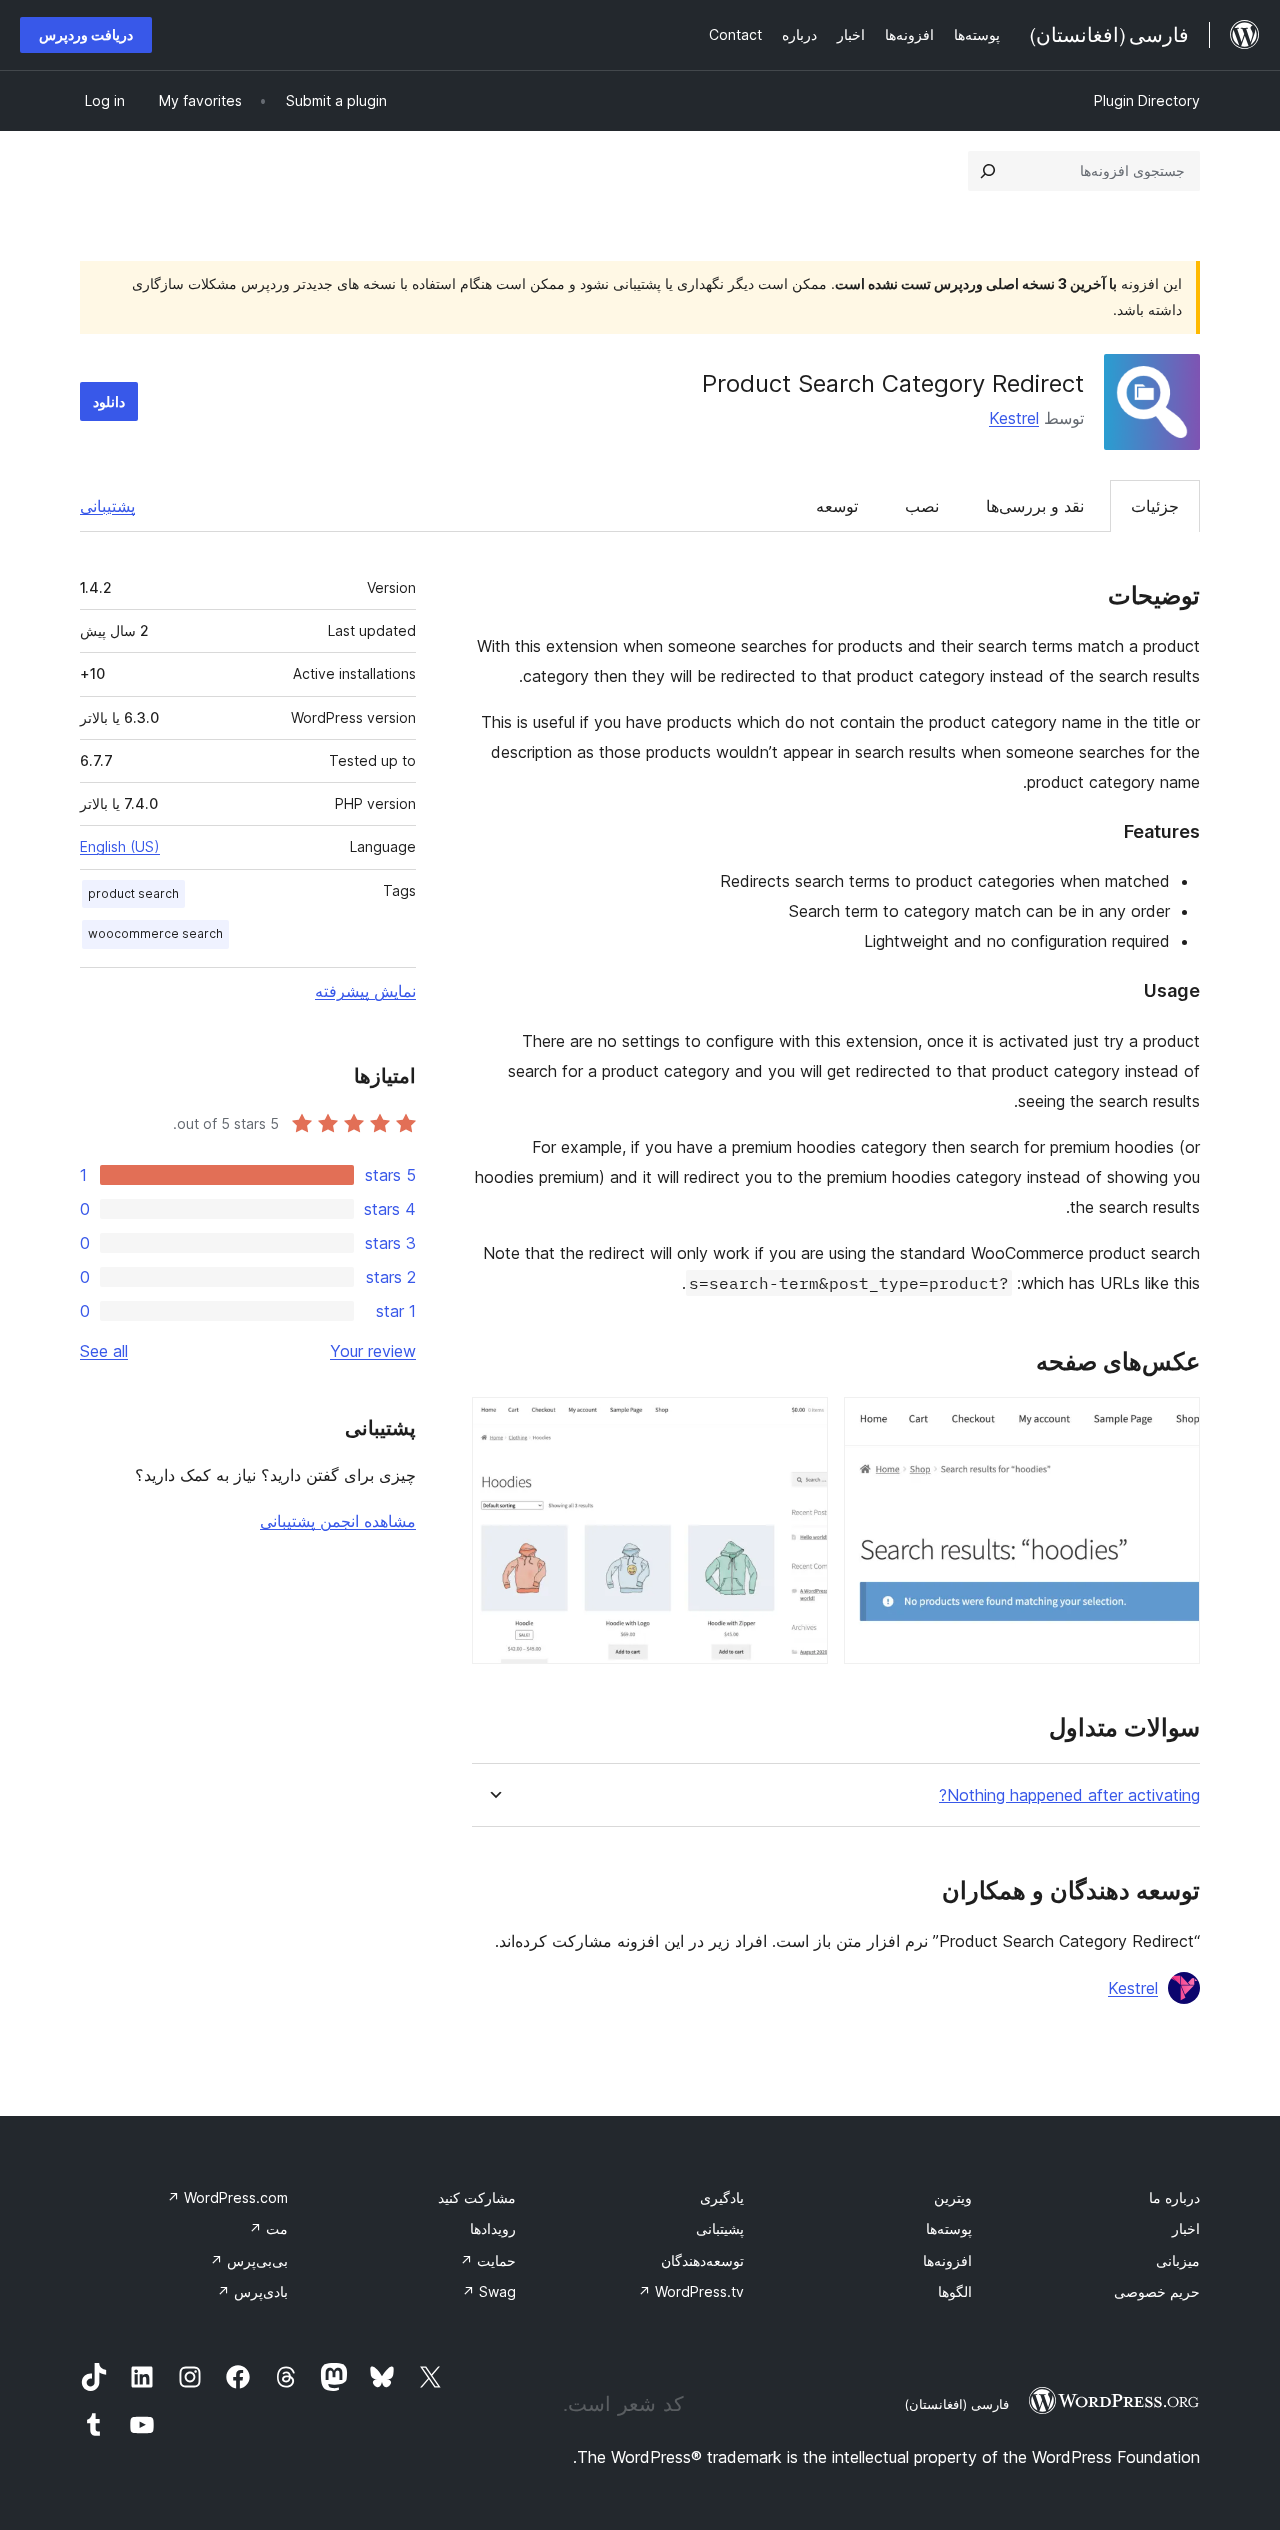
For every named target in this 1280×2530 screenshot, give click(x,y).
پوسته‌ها (949, 2228)
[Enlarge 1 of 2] (1173, 1424)
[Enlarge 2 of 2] (801, 1424)
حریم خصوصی (1157, 2291)
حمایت (488, 2260)
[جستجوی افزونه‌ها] (988, 171)
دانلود (109, 401)
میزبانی (1178, 2260)
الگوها (955, 2291)
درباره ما (1174, 2197)
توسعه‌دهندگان (702, 2260)
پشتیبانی (107, 506)
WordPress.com (227, 2197)
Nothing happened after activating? (1069, 1795)
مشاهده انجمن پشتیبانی (338, 1521)
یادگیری (722, 2197)
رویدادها (493, 2228)
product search (133, 893)
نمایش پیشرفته (365, 991)
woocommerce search (155, 933)
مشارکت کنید (477, 2197)
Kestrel (1014, 418)
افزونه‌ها (947, 2260)
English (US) (120, 846)
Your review (373, 1351)
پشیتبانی (720, 2228)
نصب (922, 506)
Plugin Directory (1147, 100)
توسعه (837, 506)
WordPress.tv (691, 2291)
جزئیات (1155, 506)
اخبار (1186, 2228)
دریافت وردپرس (86, 34)
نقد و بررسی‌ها (1035, 506)
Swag (489, 2291)
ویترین (953, 2197)
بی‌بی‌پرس (249, 2260)
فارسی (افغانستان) (956, 2404)
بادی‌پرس (252, 2291)
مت (268, 2228)
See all (104, 1351)
